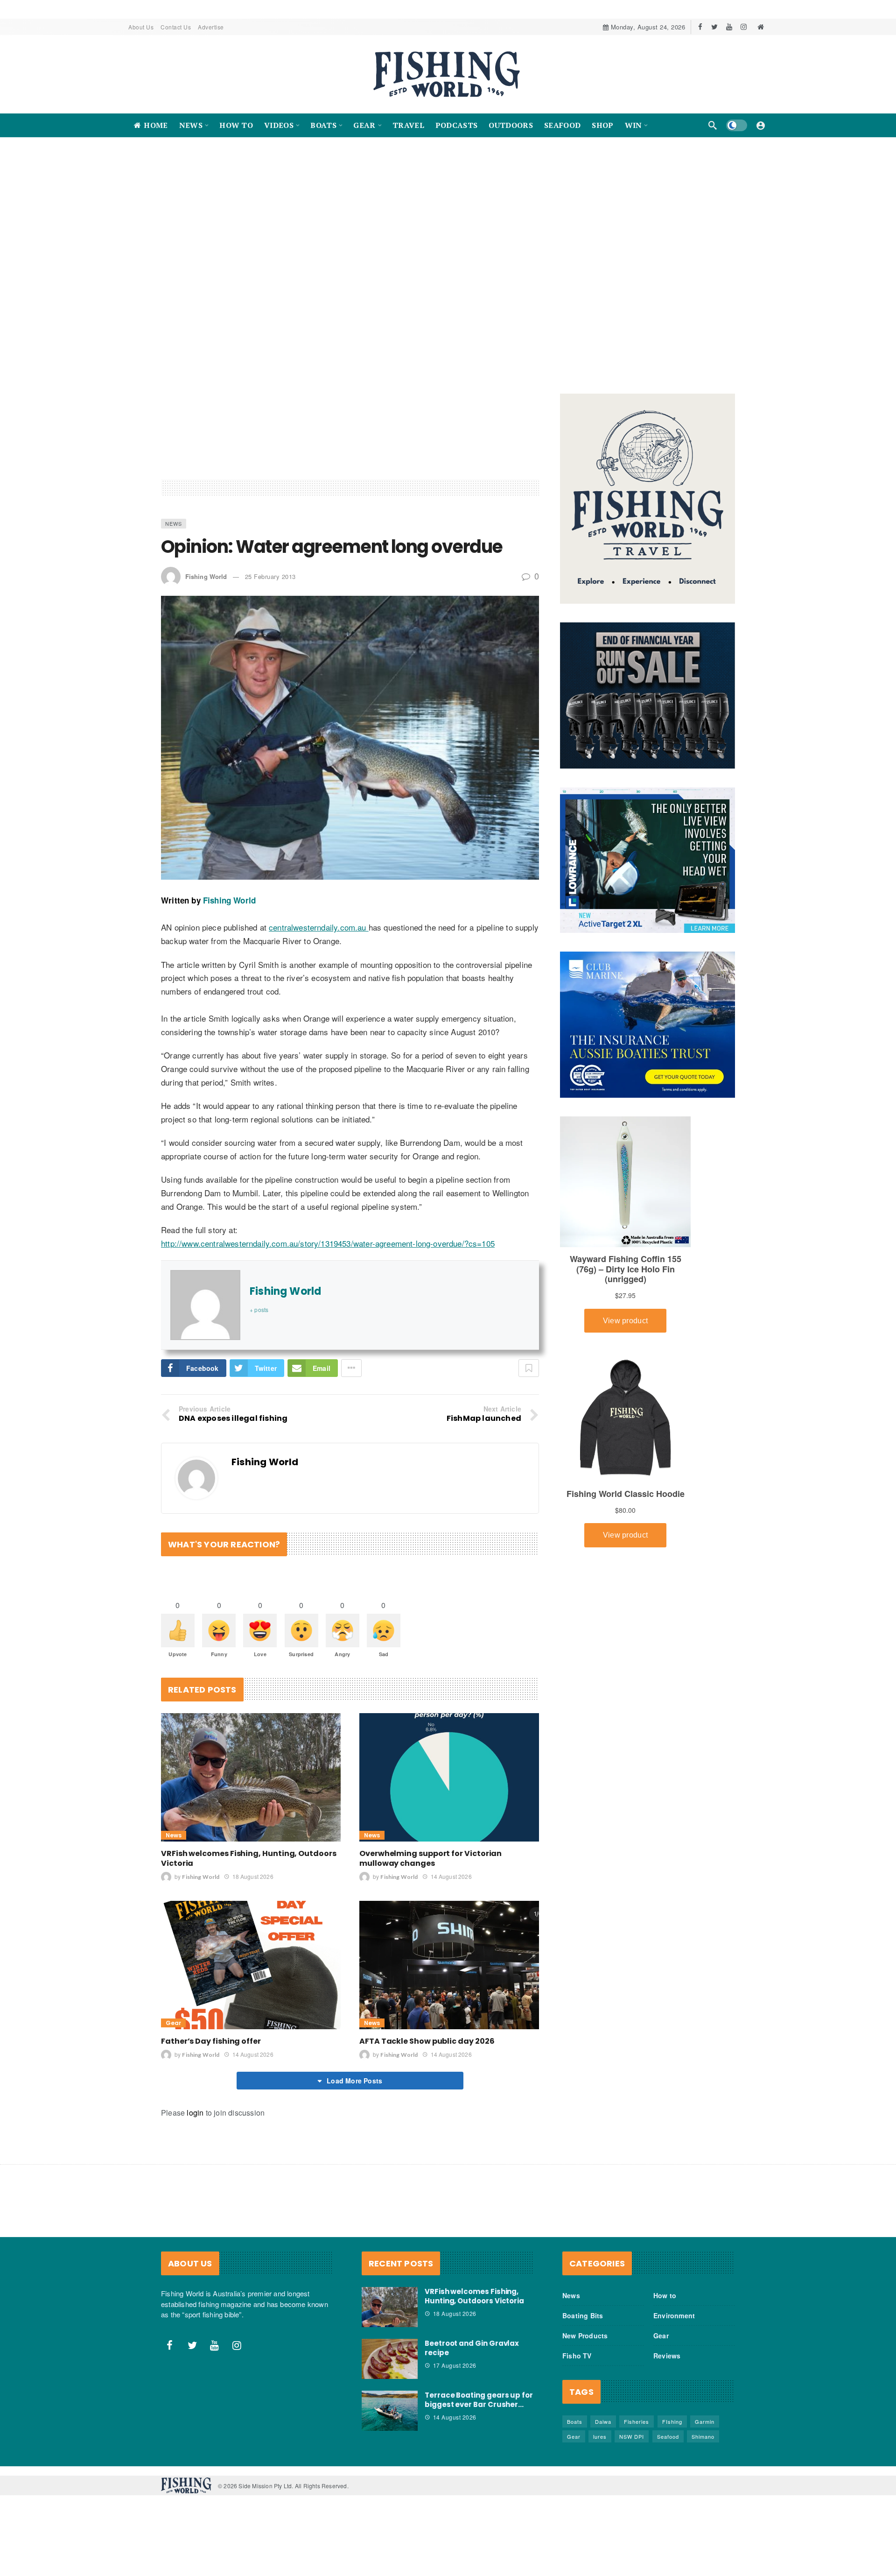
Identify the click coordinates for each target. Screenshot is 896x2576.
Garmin (705, 2422)
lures (600, 2437)
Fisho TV (577, 2356)
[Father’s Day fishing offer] (251, 1966)
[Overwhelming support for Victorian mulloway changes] (449, 1778)
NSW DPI (632, 2437)
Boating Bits (583, 2316)
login (195, 2113)
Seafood (668, 2437)
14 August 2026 (451, 1877)
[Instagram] (744, 27)
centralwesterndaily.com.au (319, 928)
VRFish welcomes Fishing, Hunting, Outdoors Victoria (249, 1859)
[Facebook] (700, 27)
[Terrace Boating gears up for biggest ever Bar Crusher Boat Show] (390, 2411)
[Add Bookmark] (529, 1369)
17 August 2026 (455, 2366)
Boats (575, 2422)
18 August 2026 (253, 1877)
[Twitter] (715, 27)
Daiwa (603, 2422)
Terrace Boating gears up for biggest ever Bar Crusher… (479, 2400)
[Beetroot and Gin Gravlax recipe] (390, 2359)
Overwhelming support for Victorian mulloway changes (430, 1859)
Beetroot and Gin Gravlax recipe (472, 2348)
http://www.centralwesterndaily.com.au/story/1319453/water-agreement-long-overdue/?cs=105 (328, 1244)
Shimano (703, 2437)
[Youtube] (729, 27)
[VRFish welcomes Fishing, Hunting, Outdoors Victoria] (251, 1778)
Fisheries (637, 2422)
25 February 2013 (270, 576)
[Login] (761, 125)
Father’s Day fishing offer (211, 2042)
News (174, 524)
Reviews (667, 2356)
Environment (674, 2316)
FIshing (672, 2422)
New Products (585, 2336)
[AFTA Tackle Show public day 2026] (449, 1966)
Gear (173, 2023)
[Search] (713, 125)
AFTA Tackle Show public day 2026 (427, 2042)
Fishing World (206, 576)
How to (665, 2296)
